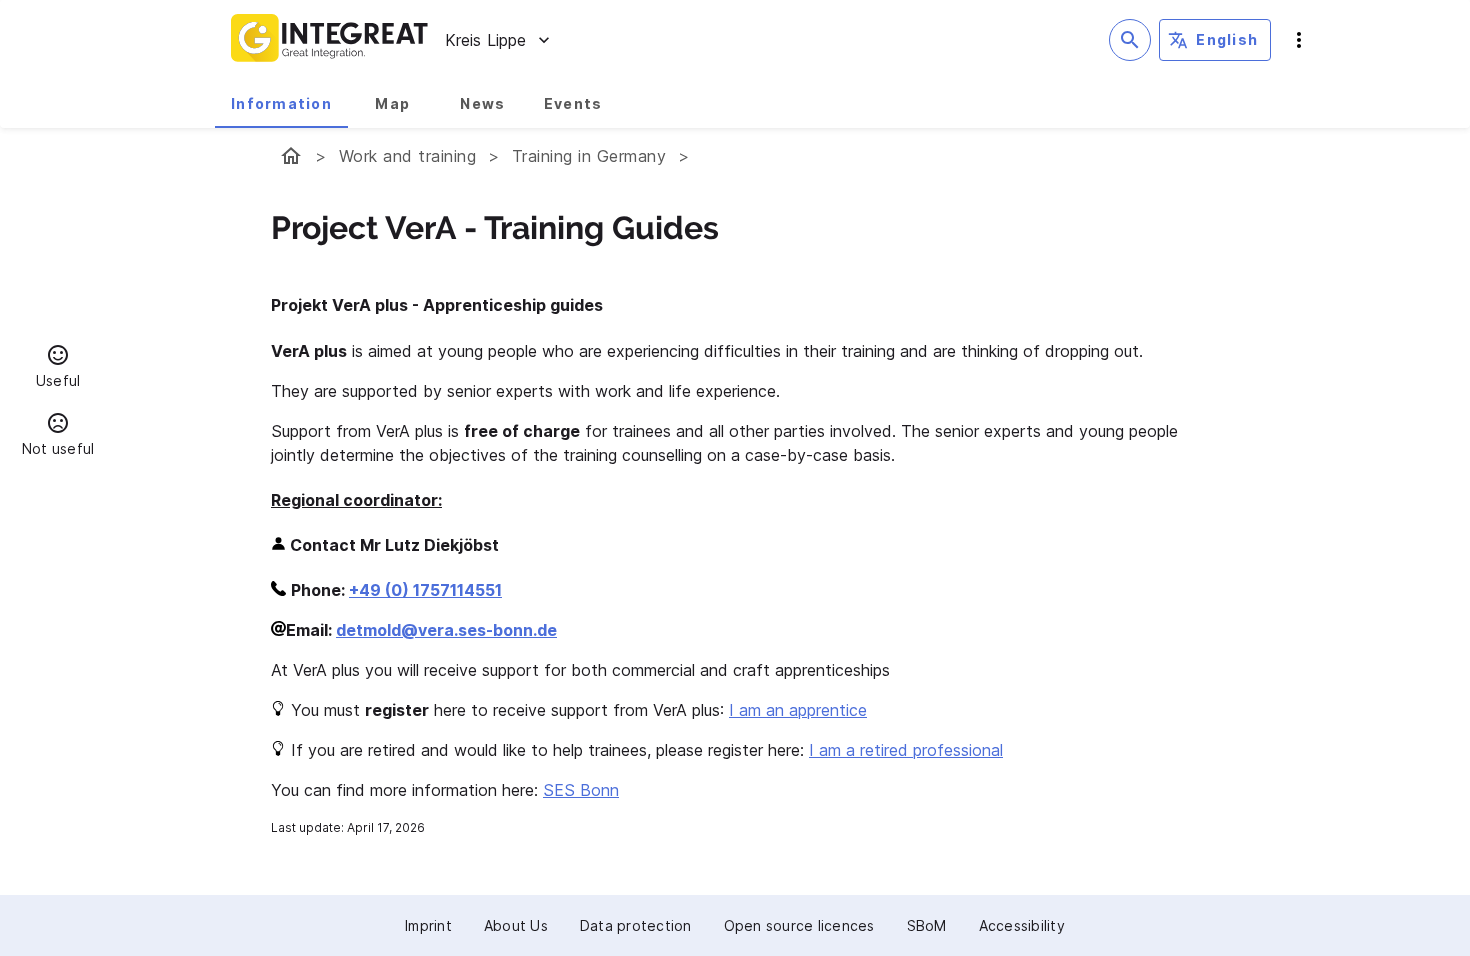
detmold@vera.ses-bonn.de (446, 630)
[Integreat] (330, 40)
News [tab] (482, 103)
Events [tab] (573, 103)
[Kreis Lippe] (291, 156)
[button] (58, 369)
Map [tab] (392, 103)
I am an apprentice (798, 710)
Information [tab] (281, 103)
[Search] (1130, 40)
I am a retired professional (906, 750)
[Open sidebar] (1299, 40)
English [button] (1227, 39)
